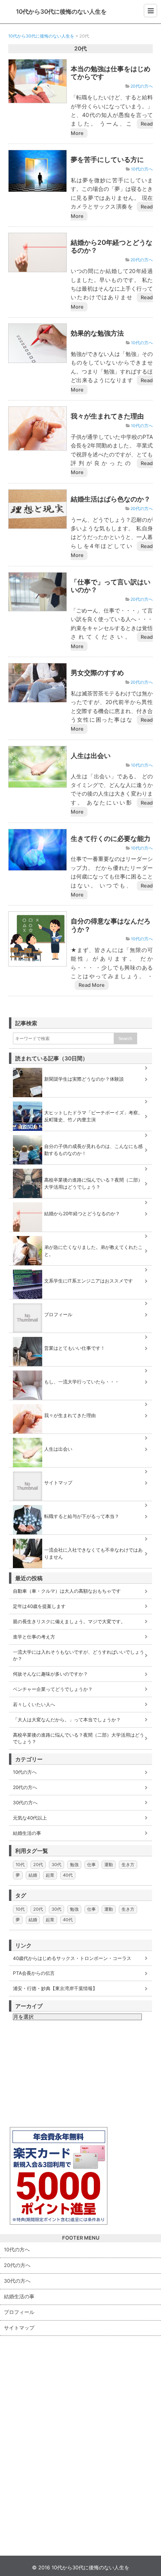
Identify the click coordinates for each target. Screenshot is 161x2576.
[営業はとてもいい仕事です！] (81, 1337)
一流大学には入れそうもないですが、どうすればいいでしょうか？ (79, 1655)
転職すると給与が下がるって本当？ (82, 1516)
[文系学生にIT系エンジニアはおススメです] (81, 1270)
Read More (92, 985)
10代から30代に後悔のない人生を (61, 12)
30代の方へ (25, 1803)
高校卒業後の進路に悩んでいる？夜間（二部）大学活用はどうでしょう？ (93, 1183)
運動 (109, 1865)
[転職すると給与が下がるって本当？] (81, 1505)
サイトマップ (58, 1483)
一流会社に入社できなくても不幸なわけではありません (93, 1553)
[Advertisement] (68, 2075)
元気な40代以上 (30, 1818)
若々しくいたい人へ (34, 1704)
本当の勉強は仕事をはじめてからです (111, 73)
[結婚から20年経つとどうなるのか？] (81, 1202)
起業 (50, 1875)
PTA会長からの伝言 (34, 1973)
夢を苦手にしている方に (107, 159)
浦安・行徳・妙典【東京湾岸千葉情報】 (55, 1988)
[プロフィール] (81, 1303)
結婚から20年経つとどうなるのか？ (112, 246)
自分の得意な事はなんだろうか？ (111, 925)
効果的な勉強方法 (97, 333)
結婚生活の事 (27, 1833)
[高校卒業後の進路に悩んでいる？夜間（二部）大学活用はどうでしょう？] (81, 1169)
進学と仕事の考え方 (34, 1637)
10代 (20, 1865)
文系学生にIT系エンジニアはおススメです (89, 1281)
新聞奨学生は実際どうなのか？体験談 (84, 1079)
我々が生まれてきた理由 (107, 416)
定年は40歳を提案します (39, 1606)
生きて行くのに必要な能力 (111, 838)
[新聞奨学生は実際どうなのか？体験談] (81, 1068)
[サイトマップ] (81, 1471)
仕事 (91, 1865)
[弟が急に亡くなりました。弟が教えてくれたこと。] (81, 1236)
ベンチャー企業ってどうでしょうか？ (53, 1689)
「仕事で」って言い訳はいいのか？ (111, 586)
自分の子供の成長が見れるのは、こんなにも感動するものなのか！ (93, 1150)
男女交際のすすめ (97, 673)
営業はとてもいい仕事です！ (75, 1348)
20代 (38, 1865)
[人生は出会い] (81, 1438)
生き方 (128, 1865)
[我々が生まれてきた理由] (81, 1404)
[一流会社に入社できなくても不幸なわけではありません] (81, 1539)
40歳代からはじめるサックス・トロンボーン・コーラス (72, 1958)
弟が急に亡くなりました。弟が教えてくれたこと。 (93, 1251)
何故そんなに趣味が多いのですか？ (50, 1674)
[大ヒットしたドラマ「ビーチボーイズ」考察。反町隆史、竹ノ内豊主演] (81, 1101)
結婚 (33, 1875)
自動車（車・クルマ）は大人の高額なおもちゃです (67, 1591)
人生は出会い (91, 755)
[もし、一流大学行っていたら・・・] (81, 1371)
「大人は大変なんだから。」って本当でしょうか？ (67, 1720)
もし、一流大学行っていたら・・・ (82, 1382)
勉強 (74, 1865)
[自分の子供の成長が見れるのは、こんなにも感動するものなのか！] (81, 1135)
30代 (56, 1865)
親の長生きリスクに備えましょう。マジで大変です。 (69, 1621)
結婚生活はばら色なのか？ (111, 499)
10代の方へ (142, 169)
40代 (68, 1875)
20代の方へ (142, 87)
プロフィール (58, 1314)
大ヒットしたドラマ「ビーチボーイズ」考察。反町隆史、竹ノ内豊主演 (93, 1116)
